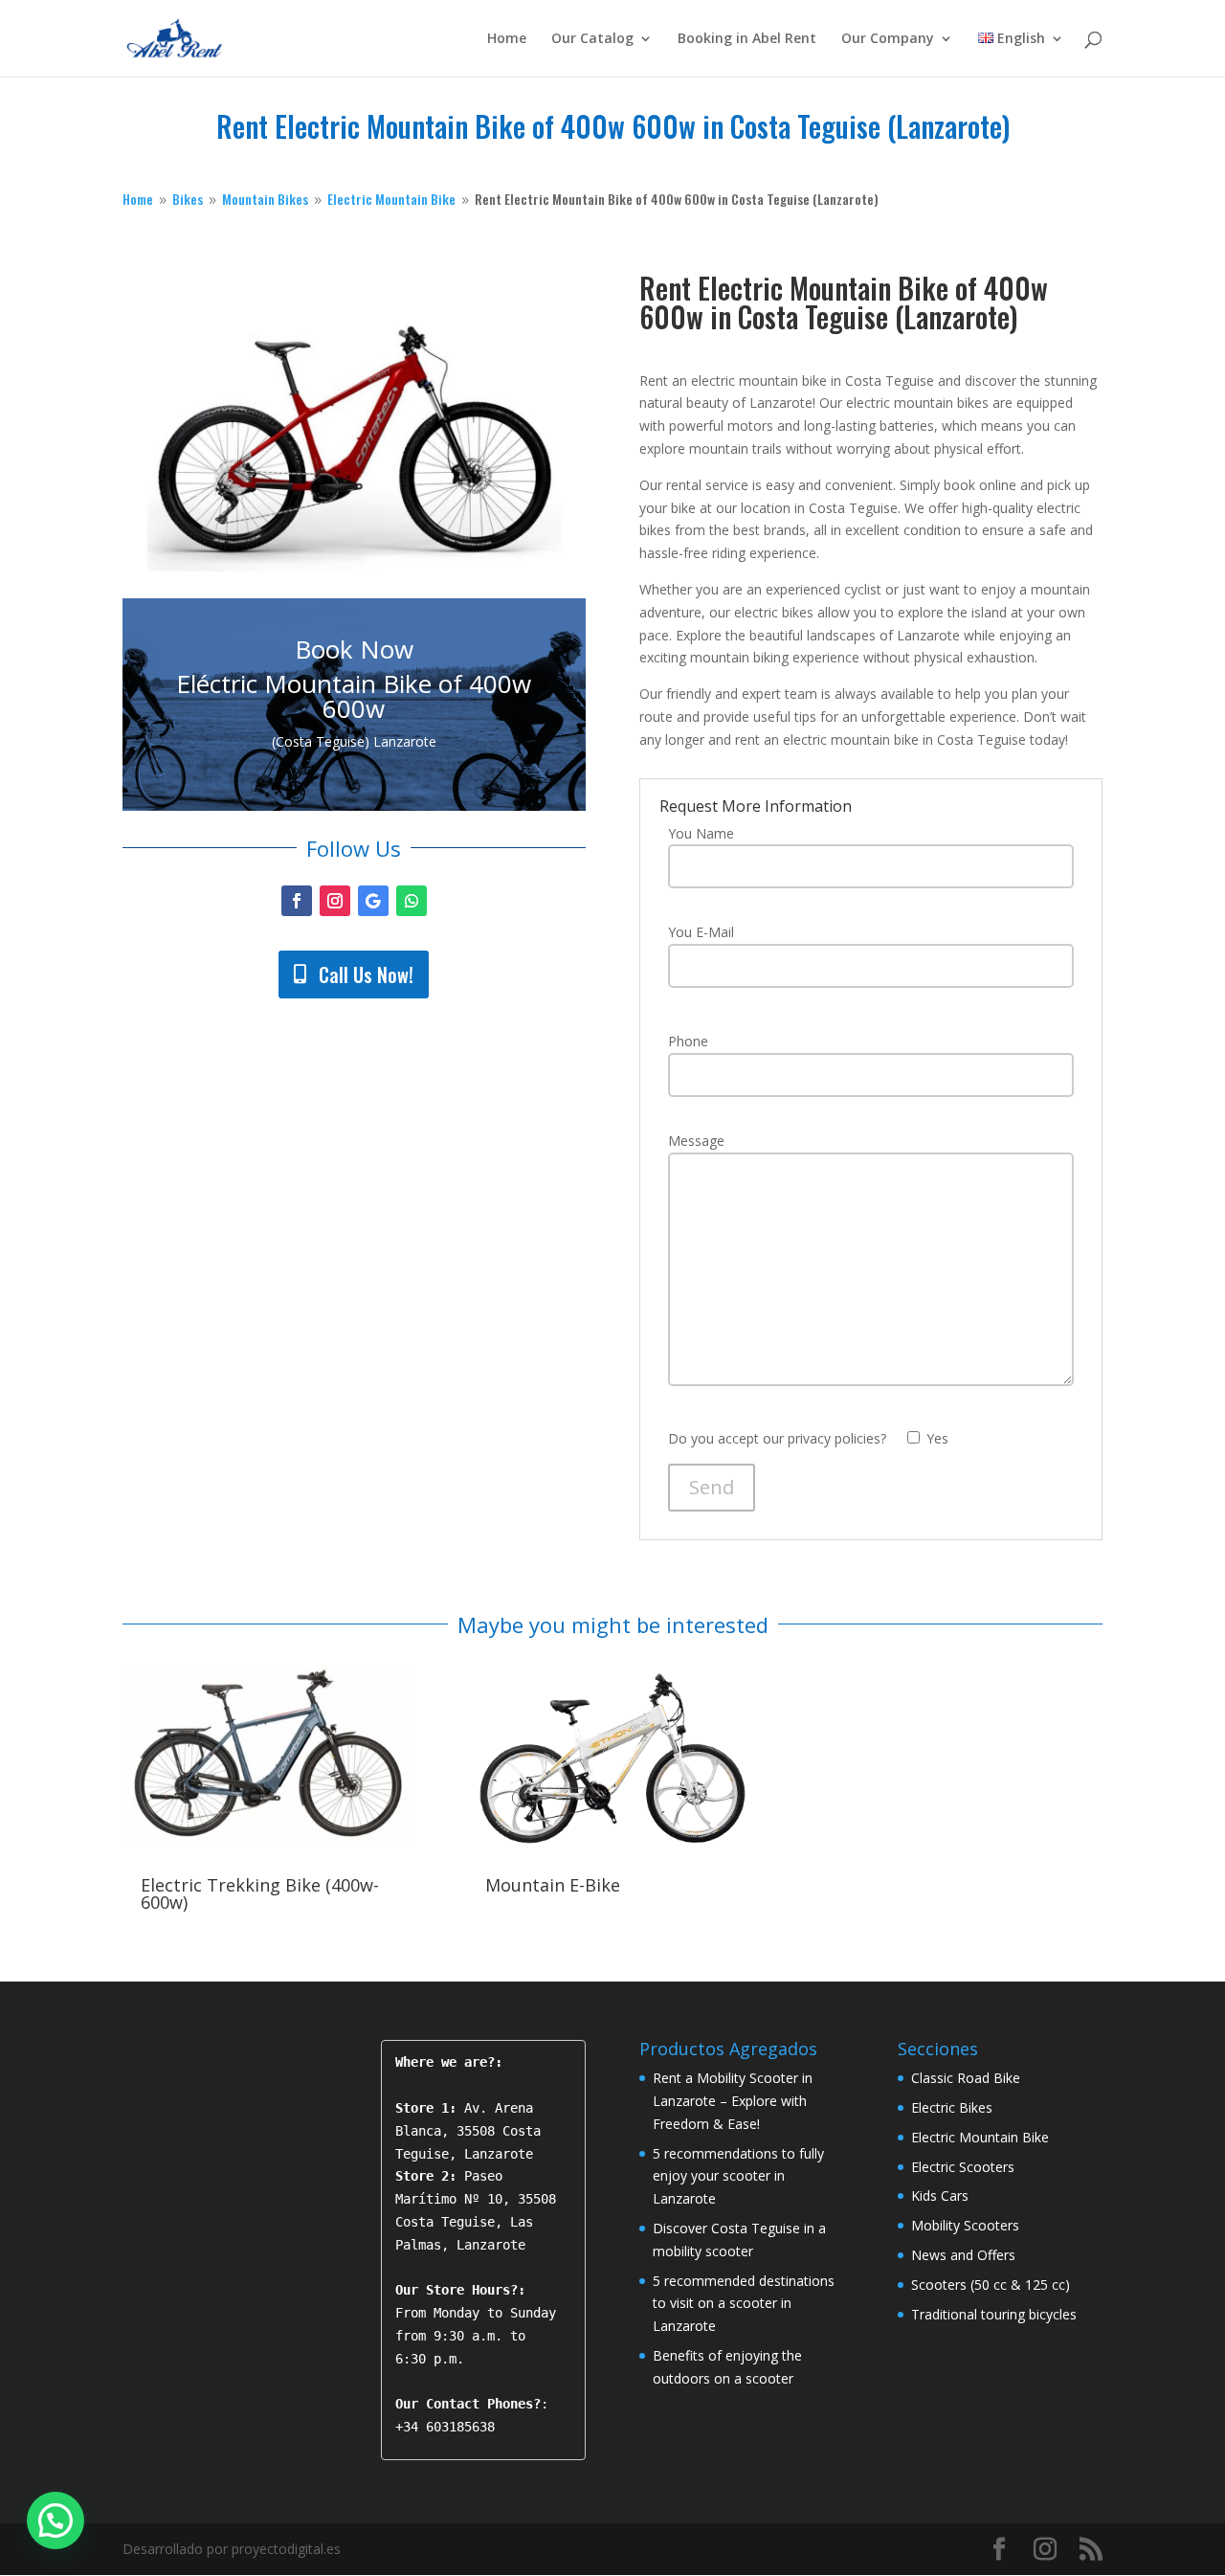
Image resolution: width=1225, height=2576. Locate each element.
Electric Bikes (952, 2107)
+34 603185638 (445, 2427)
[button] (56, 2520)
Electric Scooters (963, 2167)
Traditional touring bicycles (994, 2314)
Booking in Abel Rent (747, 39)
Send (712, 1487)
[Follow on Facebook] (297, 901)
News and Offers (963, 2255)
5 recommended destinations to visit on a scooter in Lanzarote (744, 2304)
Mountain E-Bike (553, 1885)
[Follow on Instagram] (335, 901)
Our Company (888, 39)
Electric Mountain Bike (980, 2137)
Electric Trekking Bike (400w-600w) (260, 1893)
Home (507, 39)
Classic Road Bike (966, 2078)
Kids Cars (940, 2195)
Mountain (265, 199)
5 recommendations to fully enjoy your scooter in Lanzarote (738, 2176)
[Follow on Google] (373, 901)
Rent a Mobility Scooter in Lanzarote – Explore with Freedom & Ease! (733, 2101)
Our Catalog (592, 39)
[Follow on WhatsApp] (412, 901)
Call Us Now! (366, 974)
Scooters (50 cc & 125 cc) (991, 2285)
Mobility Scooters (965, 2225)
